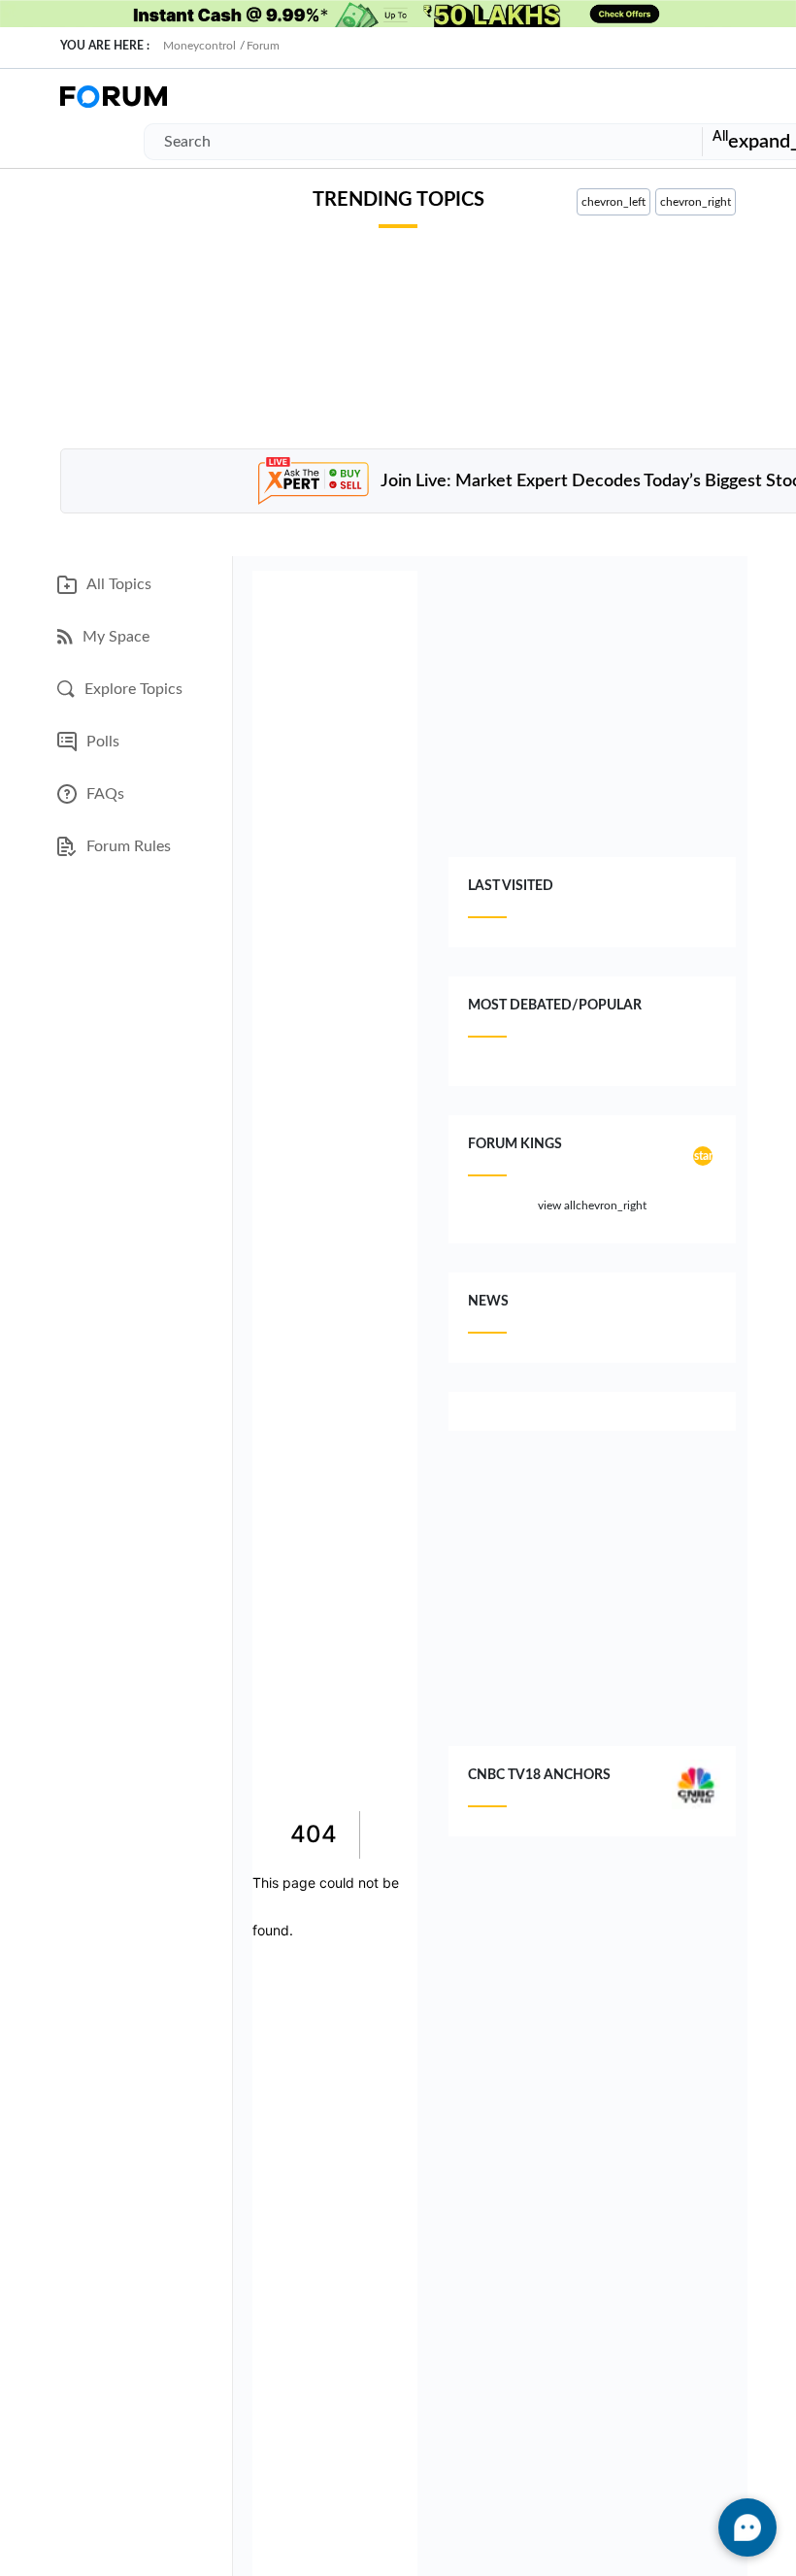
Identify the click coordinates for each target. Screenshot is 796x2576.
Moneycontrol (199, 46)
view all (592, 1206)
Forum (263, 46)
